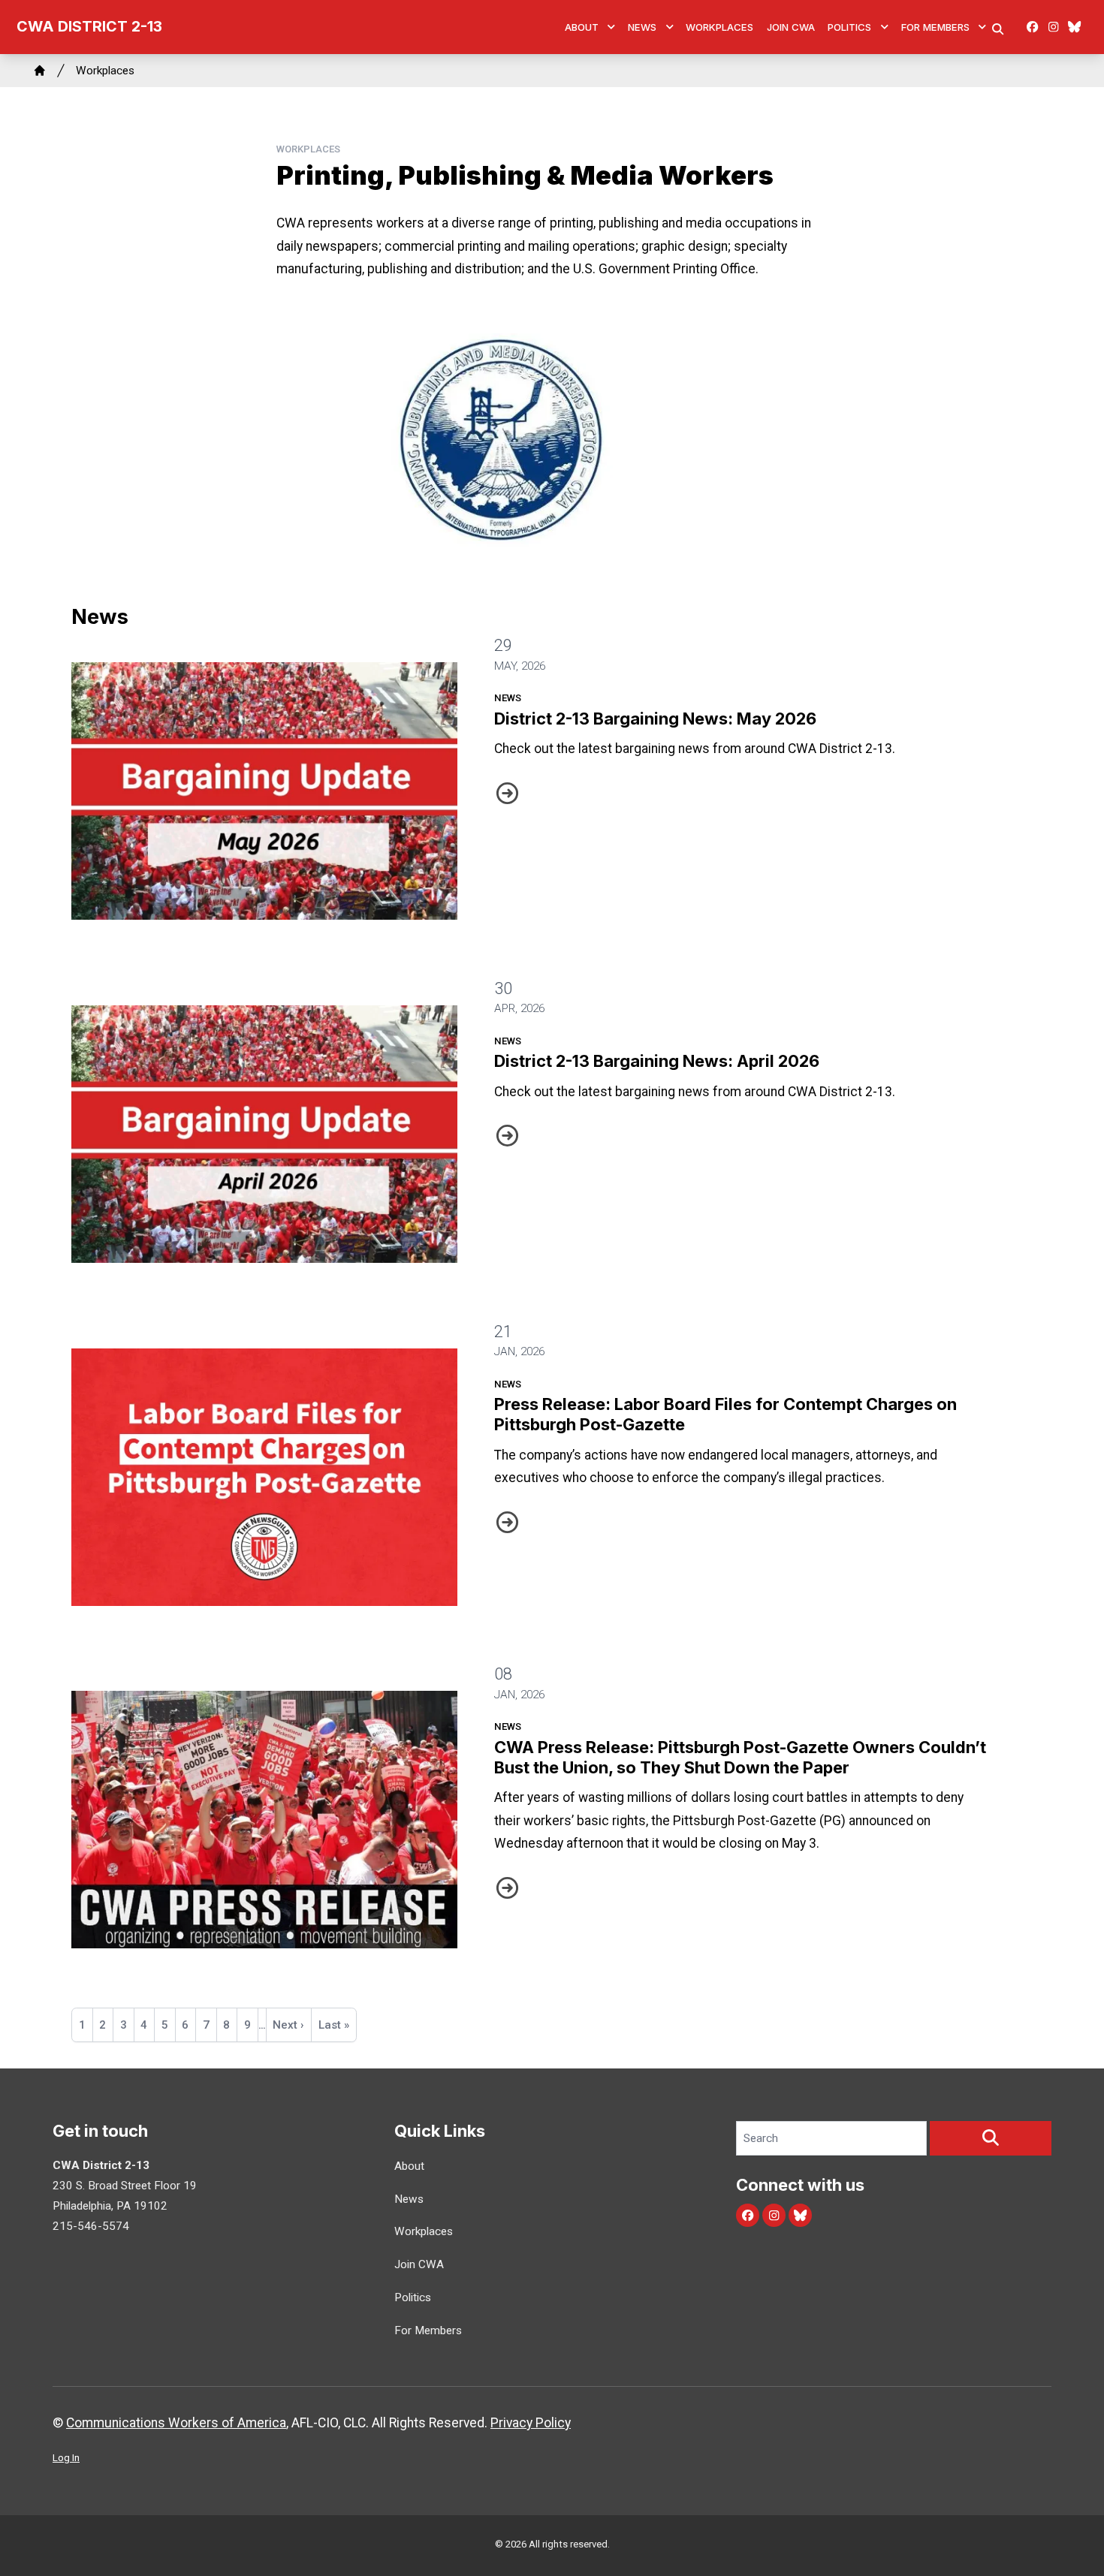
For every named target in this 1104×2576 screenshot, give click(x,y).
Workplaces (719, 27)
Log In (66, 2458)
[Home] (40, 71)
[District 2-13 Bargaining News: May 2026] (264, 791)
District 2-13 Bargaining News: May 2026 (655, 719)
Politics (849, 27)
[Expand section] (611, 27)
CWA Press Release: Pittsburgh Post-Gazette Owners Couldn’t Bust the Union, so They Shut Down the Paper (740, 1757)
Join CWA (791, 27)
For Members (935, 27)
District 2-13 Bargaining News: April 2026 (657, 1061)
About (582, 27)
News (642, 27)
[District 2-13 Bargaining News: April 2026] (264, 1134)
